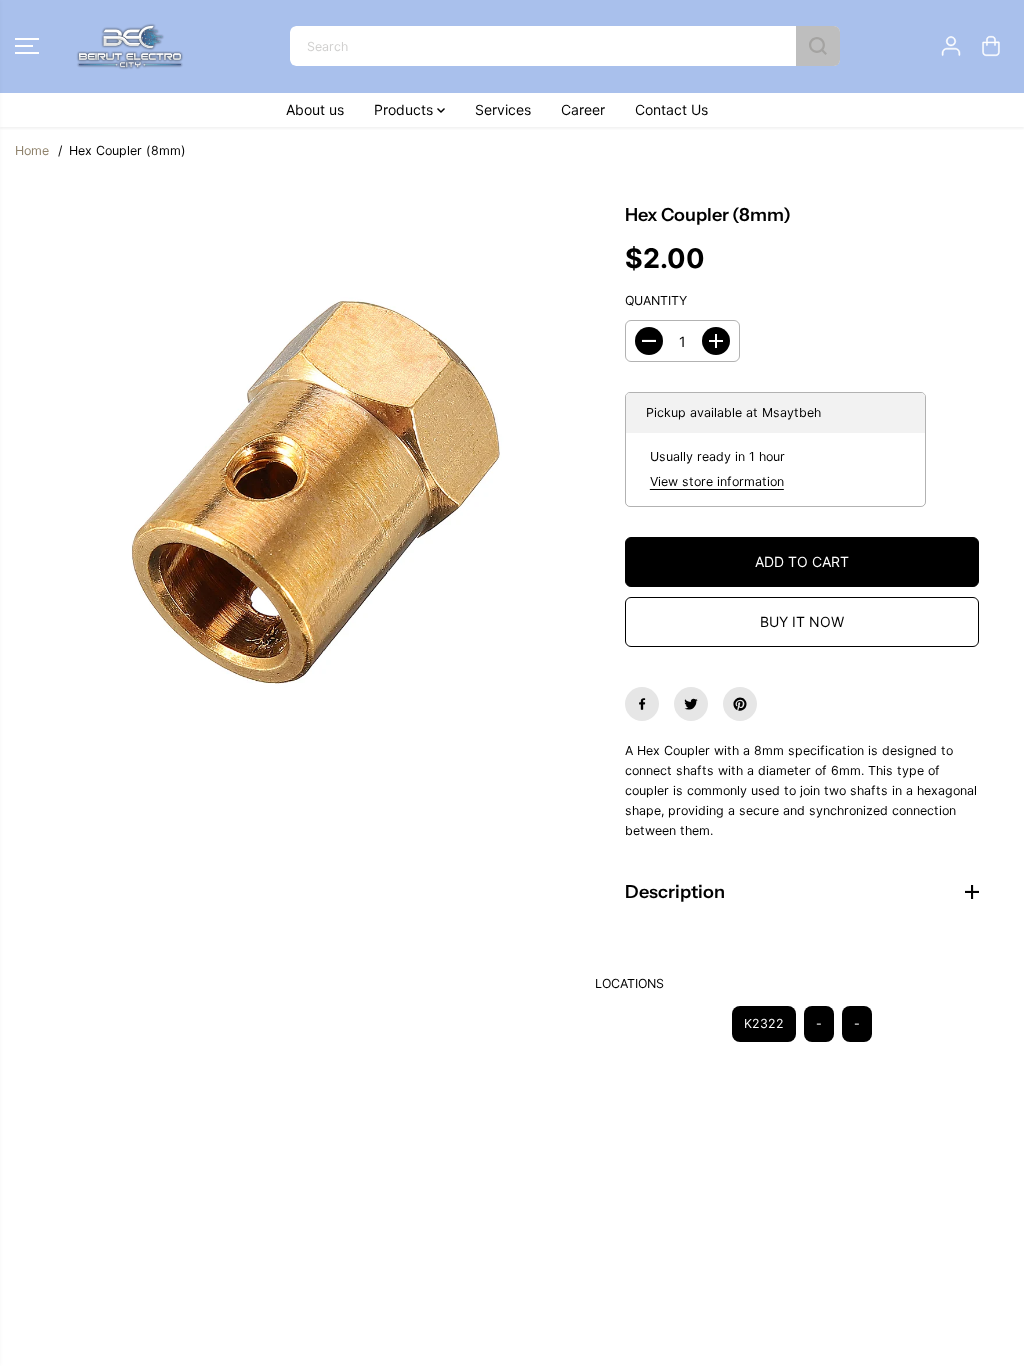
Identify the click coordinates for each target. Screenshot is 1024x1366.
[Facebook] (642, 704)
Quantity (656, 300)
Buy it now (802, 621)
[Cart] (991, 46)
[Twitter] (691, 704)
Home (32, 150)
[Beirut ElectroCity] (130, 46)
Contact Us (671, 109)
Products (405, 109)
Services (503, 109)
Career (583, 109)
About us (315, 109)
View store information (717, 481)
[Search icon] (818, 46)
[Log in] (951, 46)
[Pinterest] (740, 704)
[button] (27, 46)
